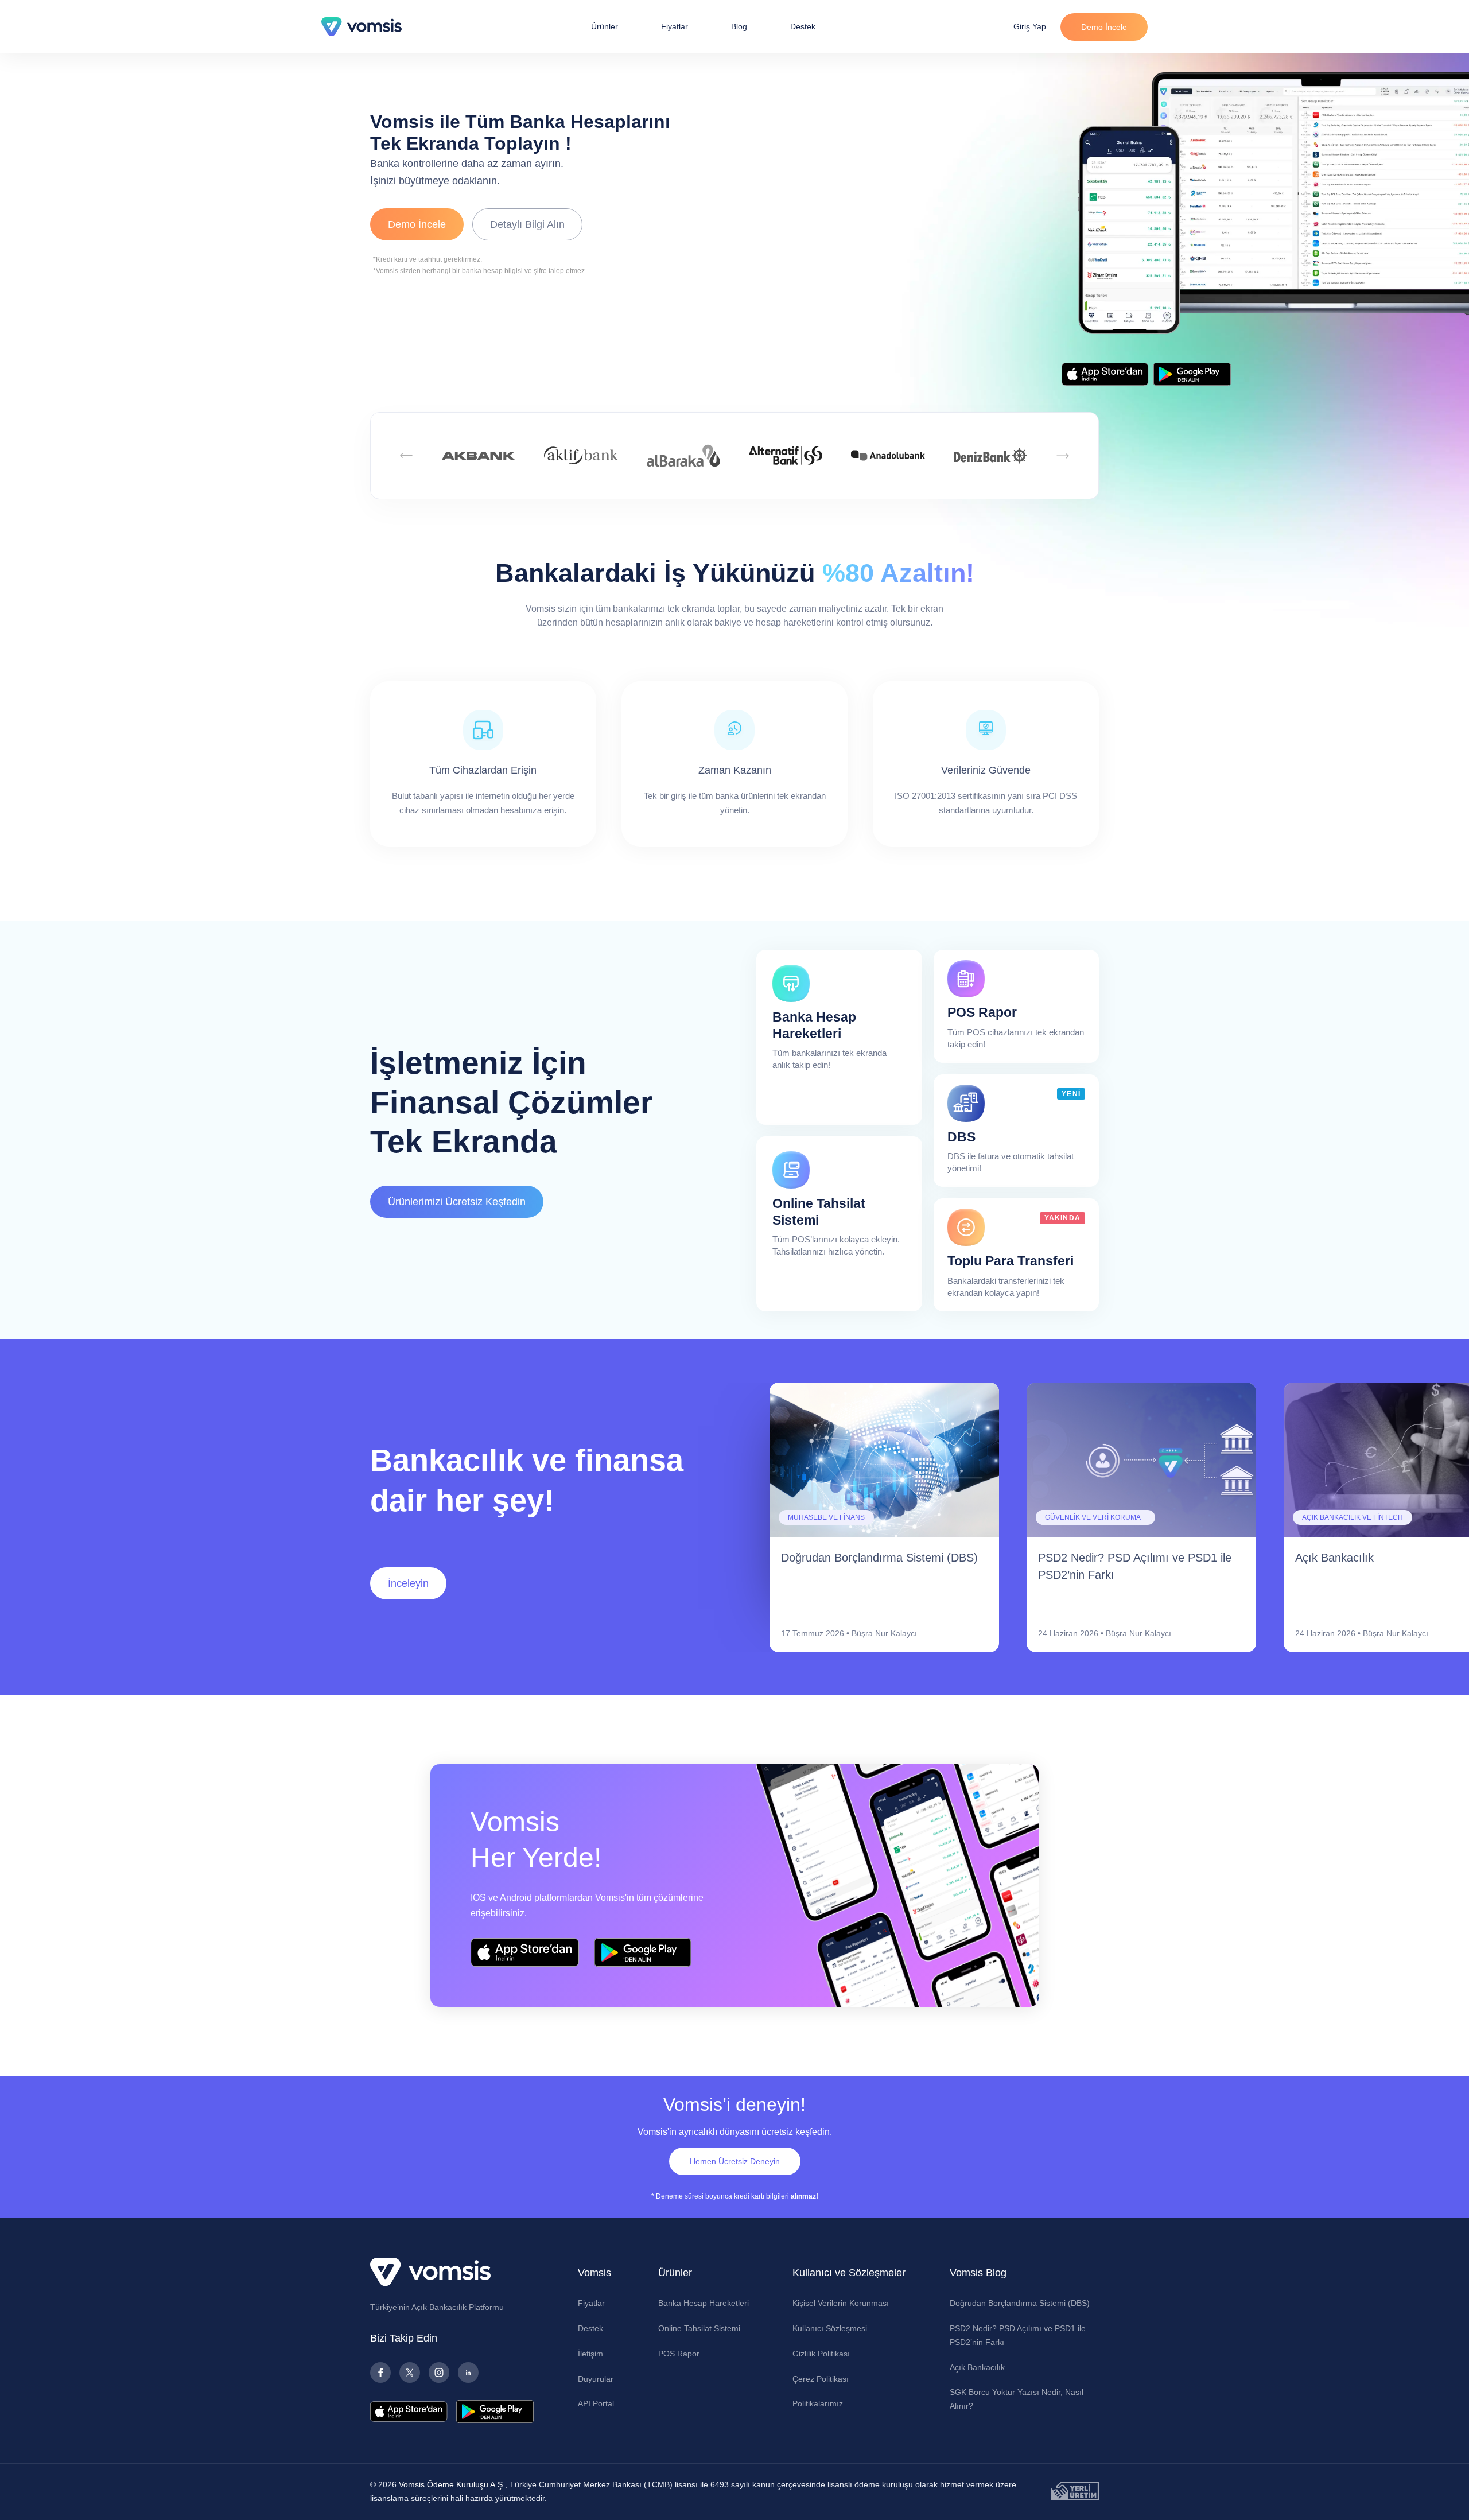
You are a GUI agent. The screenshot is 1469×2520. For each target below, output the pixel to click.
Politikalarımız (818, 2403)
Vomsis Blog (978, 2273)
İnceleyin (408, 1583)
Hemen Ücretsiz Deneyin (735, 2161)
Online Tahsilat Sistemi (699, 2328)
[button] (407, 456)
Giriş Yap (1030, 26)
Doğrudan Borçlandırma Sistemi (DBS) (1020, 2303)
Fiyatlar (675, 26)
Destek (803, 26)
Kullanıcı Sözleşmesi (830, 2328)
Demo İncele (1104, 27)
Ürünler (605, 26)
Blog (739, 26)
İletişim (590, 2354)
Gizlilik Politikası (821, 2354)
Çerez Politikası (821, 2379)
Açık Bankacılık (977, 2367)
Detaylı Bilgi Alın (527, 224)
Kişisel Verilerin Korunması (841, 2303)
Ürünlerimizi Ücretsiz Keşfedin (457, 1202)
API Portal (596, 2403)
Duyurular (596, 2379)
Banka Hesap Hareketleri (704, 2303)
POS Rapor (679, 2354)
